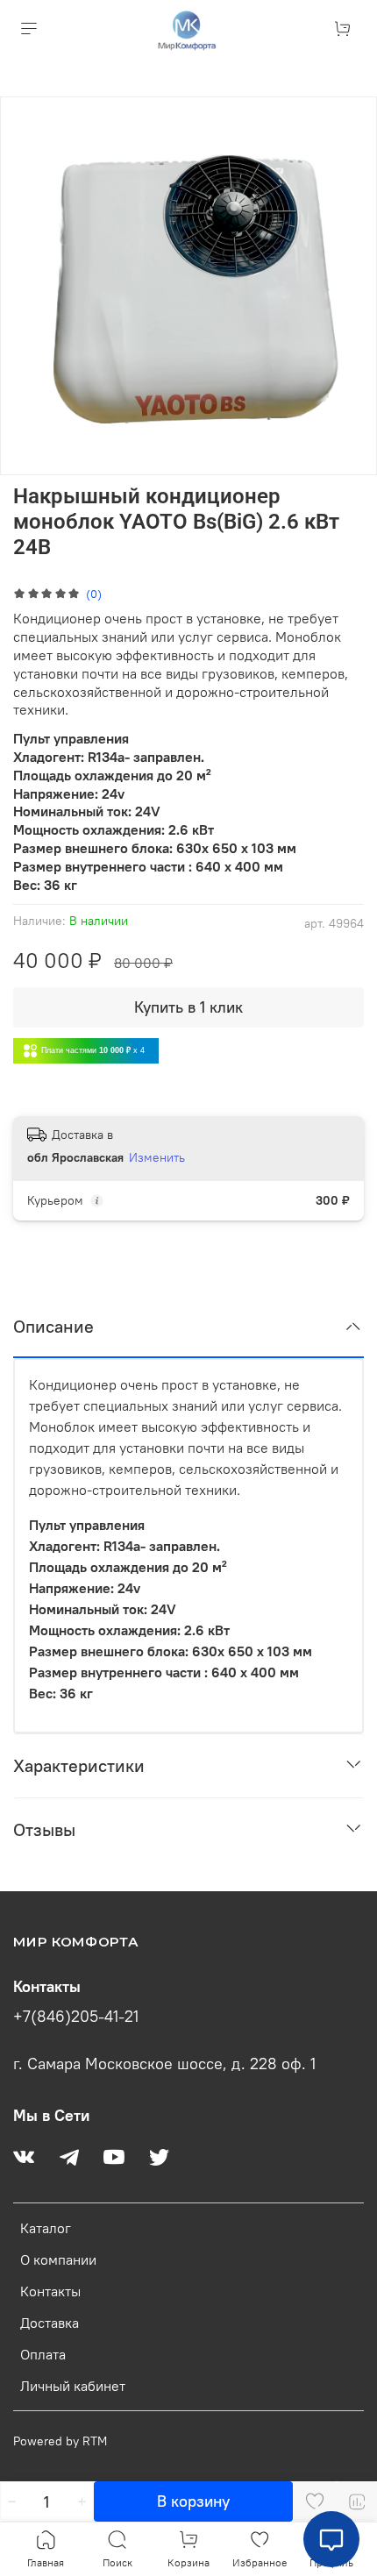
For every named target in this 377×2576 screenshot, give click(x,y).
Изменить (157, 1157)
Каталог (46, 2228)
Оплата (43, 2354)
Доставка (50, 2323)
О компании (58, 2259)
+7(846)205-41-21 (76, 2017)
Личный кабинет (73, 2386)
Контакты (50, 2291)
